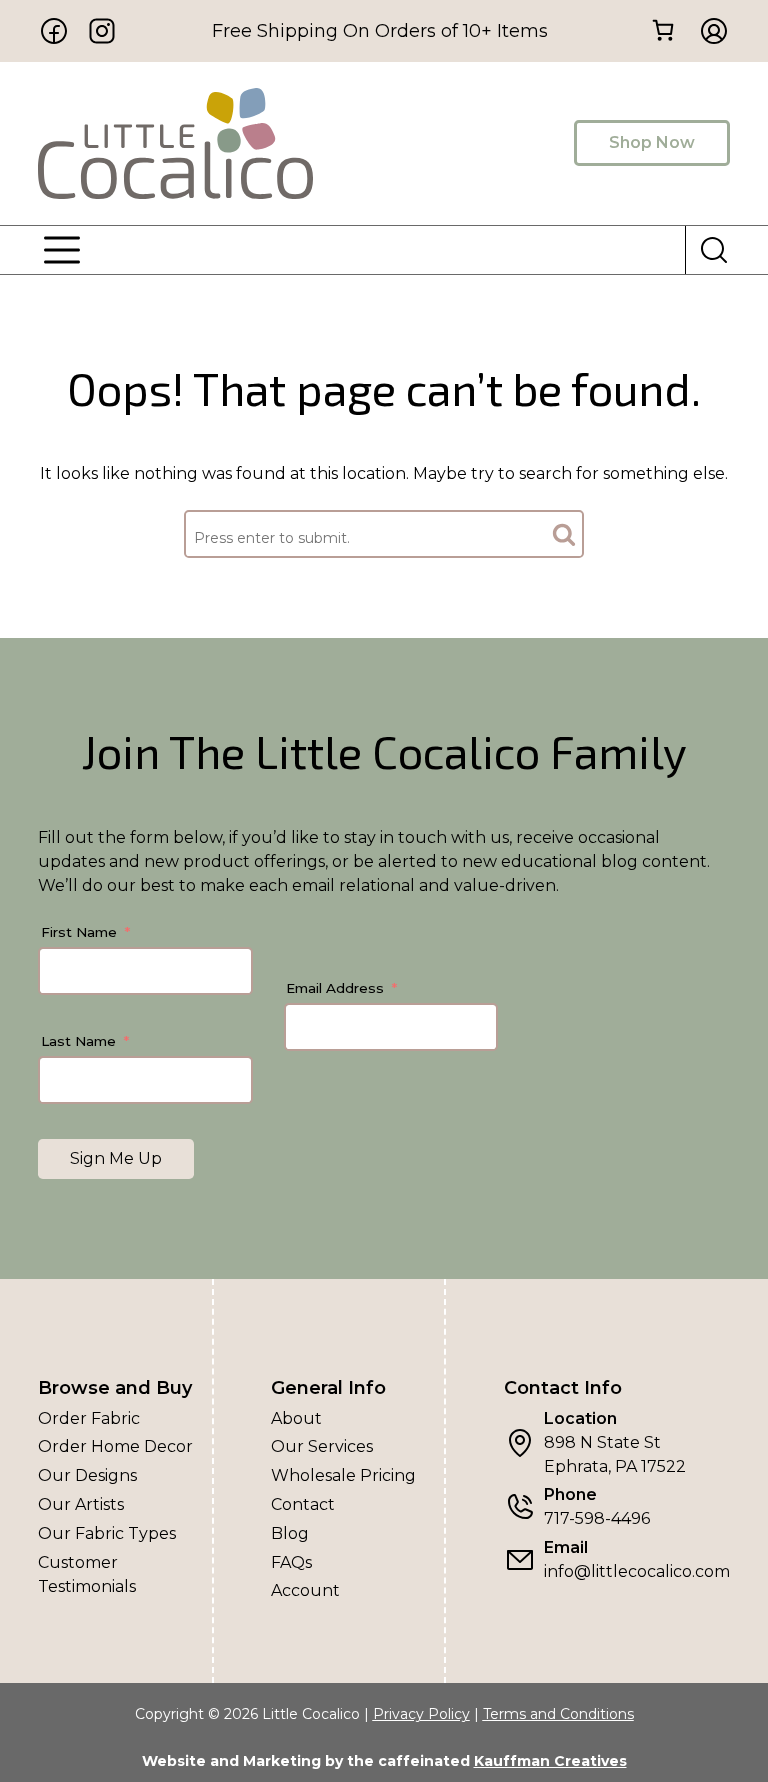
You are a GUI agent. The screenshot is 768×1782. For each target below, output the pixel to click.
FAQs (291, 1562)
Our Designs (87, 1475)
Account (305, 1590)
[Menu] (62, 250)
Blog (290, 1533)
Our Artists (81, 1504)
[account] (708, 31)
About (296, 1418)
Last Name (78, 1041)
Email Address (335, 988)
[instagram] (102, 31)
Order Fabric (89, 1418)
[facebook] (54, 31)
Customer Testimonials (87, 1574)
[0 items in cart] (663, 29)
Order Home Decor (115, 1446)
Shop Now (652, 142)
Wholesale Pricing (343, 1475)
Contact (303, 1504)
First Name (79, 932)
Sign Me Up (116, 1158)
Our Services (322, 1446)
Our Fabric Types (107, 1533)
